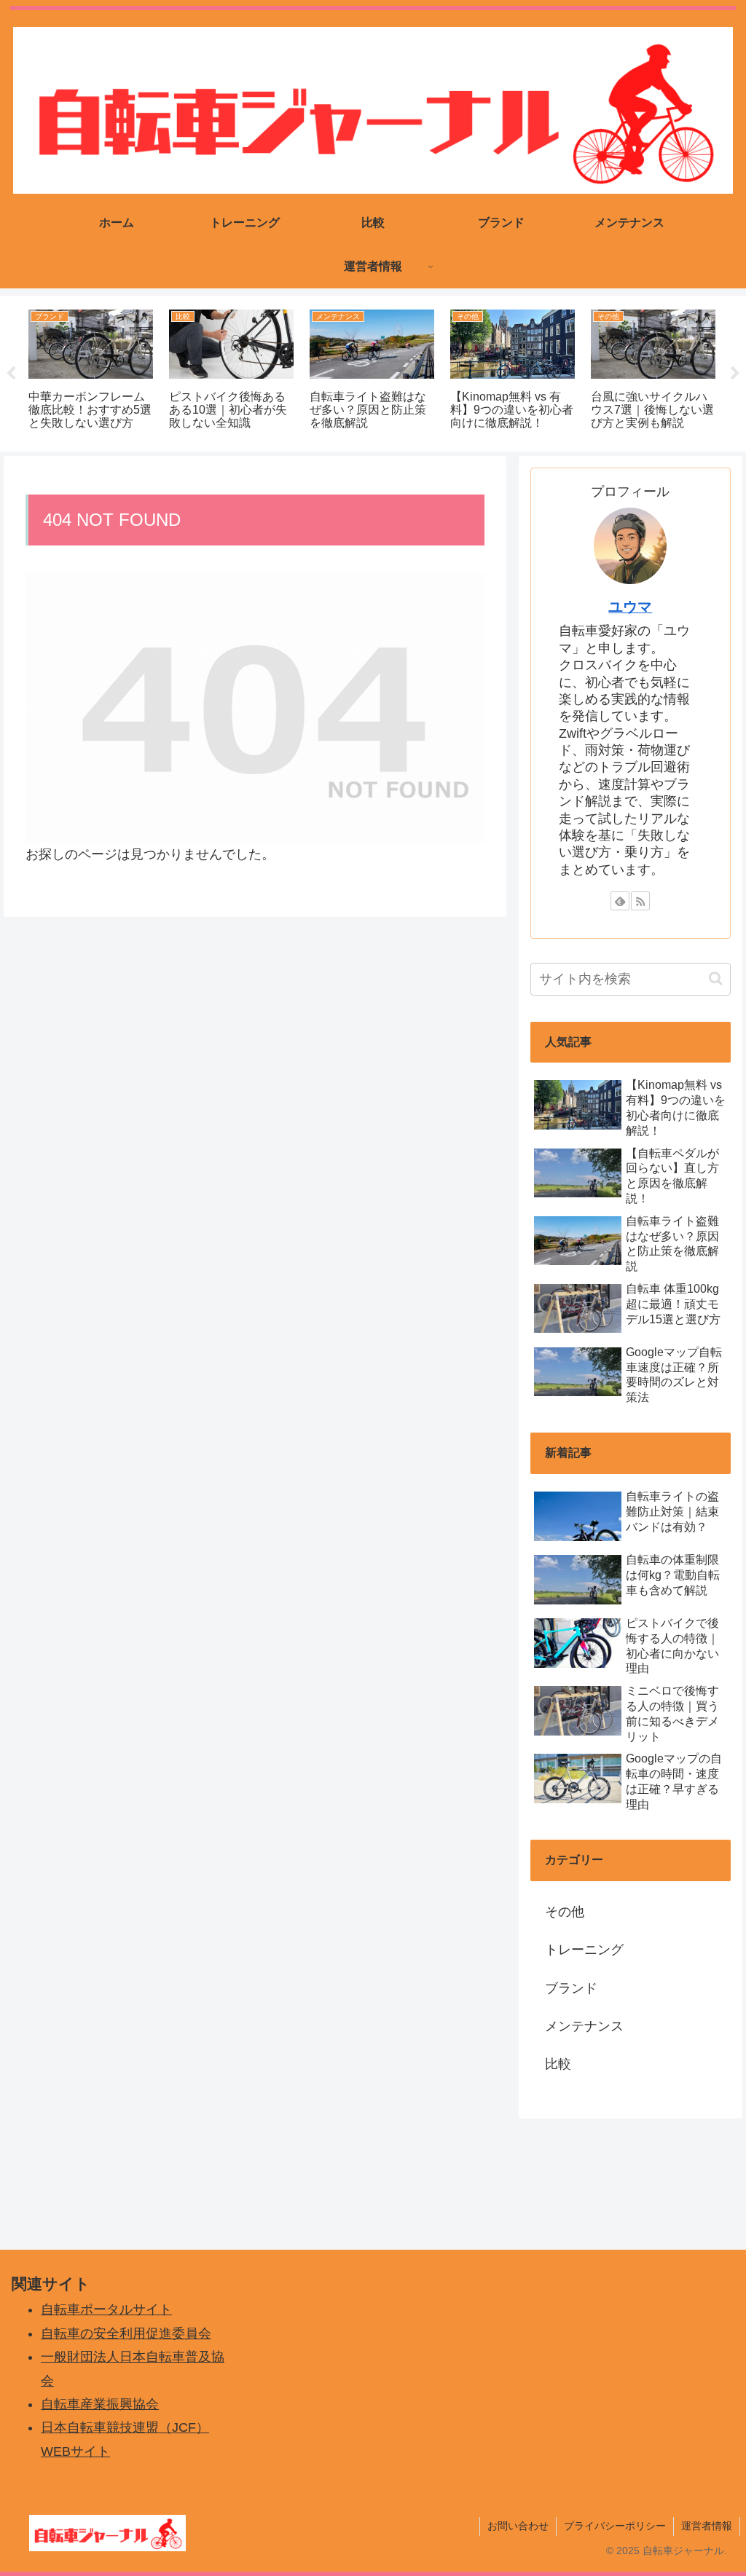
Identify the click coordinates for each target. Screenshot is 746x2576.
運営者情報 (707, 2526)
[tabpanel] (91, 371)
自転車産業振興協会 (100, 2404)
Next (735, 374)
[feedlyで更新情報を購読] (620, 901)
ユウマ (630, 607)
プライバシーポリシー (615, 2526)
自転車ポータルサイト (106, 2309)
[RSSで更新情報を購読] (640, 901)
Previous (11, 374)
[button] (716, 978)
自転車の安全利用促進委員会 (126, 2333)
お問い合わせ (518, 2526)
